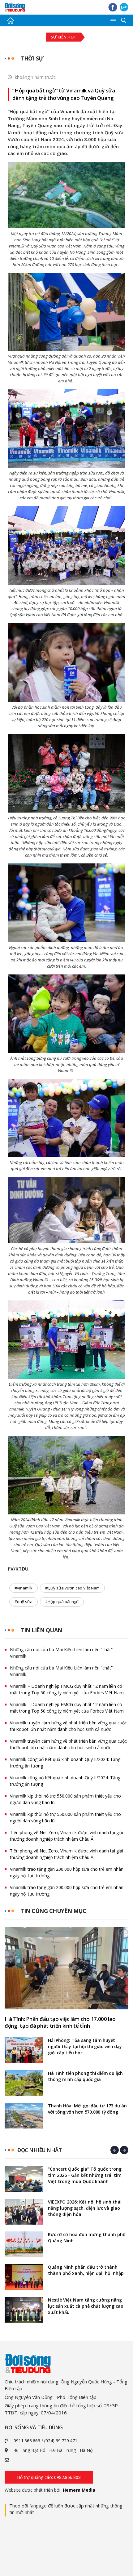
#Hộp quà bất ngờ (62, 1602)
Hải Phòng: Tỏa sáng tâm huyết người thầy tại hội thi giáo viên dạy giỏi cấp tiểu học (85, 2046)
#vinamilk (24, 1588)
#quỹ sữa (24, 1602)
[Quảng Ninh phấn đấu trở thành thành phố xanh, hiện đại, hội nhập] (24, 2277)
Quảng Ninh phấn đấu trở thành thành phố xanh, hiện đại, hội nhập (86, 2270)
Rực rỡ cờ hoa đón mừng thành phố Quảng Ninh (87, 2237)
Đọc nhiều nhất (39, 2150)
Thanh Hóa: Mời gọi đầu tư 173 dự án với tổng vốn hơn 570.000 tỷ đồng (87, 2109)
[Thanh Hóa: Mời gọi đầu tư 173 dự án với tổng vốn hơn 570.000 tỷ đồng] (24, 2116)
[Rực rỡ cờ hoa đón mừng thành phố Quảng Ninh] (24, 2244)
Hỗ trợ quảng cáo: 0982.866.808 (49, 2477)
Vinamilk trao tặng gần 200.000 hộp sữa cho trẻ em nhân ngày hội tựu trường (67, 1872)
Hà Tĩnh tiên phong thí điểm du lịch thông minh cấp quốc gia (85, 2076)
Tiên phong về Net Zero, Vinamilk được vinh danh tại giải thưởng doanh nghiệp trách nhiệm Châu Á (66, 1836)
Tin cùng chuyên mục (53, 1911)
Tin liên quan (41, 1630)
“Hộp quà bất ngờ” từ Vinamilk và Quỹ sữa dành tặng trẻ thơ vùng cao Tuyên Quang (64, 94)
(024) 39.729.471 (61, 2441)
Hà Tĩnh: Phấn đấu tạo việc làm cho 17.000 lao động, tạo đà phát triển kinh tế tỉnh (60, 2022)
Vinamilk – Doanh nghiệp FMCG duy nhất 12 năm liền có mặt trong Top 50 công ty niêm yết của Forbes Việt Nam (67, 1689)
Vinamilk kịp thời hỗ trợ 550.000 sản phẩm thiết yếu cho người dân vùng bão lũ (65, 1799)
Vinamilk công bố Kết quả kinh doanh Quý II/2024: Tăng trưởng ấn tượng (65, 1763)
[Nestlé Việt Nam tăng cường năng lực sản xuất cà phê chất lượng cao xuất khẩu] (24, 2310)
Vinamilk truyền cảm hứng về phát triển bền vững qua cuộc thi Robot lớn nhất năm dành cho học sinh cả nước (68, 1726)
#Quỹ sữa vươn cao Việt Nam (72, 1588)
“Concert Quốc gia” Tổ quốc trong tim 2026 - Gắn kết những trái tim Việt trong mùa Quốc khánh (85, 2175)
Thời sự (32, 58)
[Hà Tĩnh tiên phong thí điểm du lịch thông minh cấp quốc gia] (24, 2083)
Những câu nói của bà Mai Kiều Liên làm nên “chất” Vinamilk (61, 1653)
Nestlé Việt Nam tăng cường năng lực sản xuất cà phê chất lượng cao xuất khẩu (86, 2306)
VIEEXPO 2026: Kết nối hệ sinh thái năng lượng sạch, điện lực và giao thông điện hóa (85, 2208)
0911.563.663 (27, 2441)
